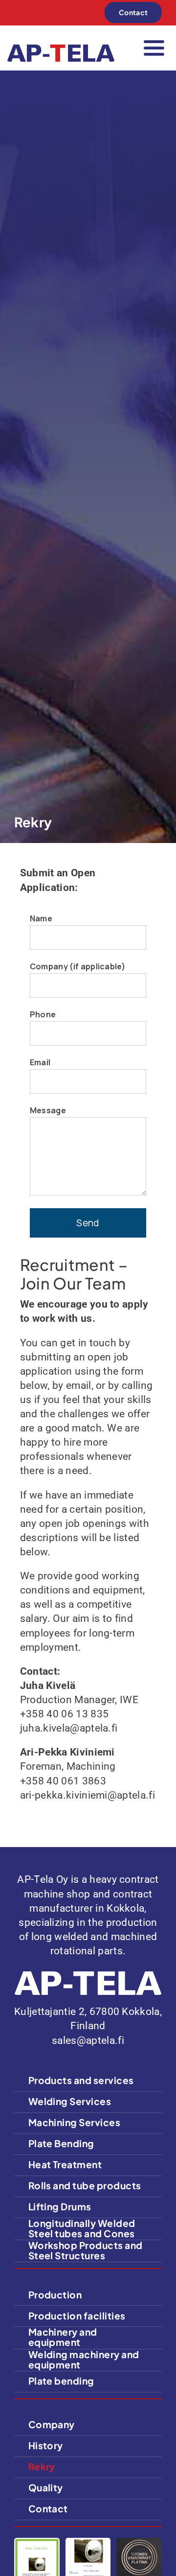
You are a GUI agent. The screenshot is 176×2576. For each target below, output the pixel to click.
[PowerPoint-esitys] (88, 2543)
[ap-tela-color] (61, 49)
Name (41, 918)
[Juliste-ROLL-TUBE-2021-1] (37, 2543)
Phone (43, 1014)
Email (40, 1062)
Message (48, 1110)
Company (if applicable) (77, 966)
